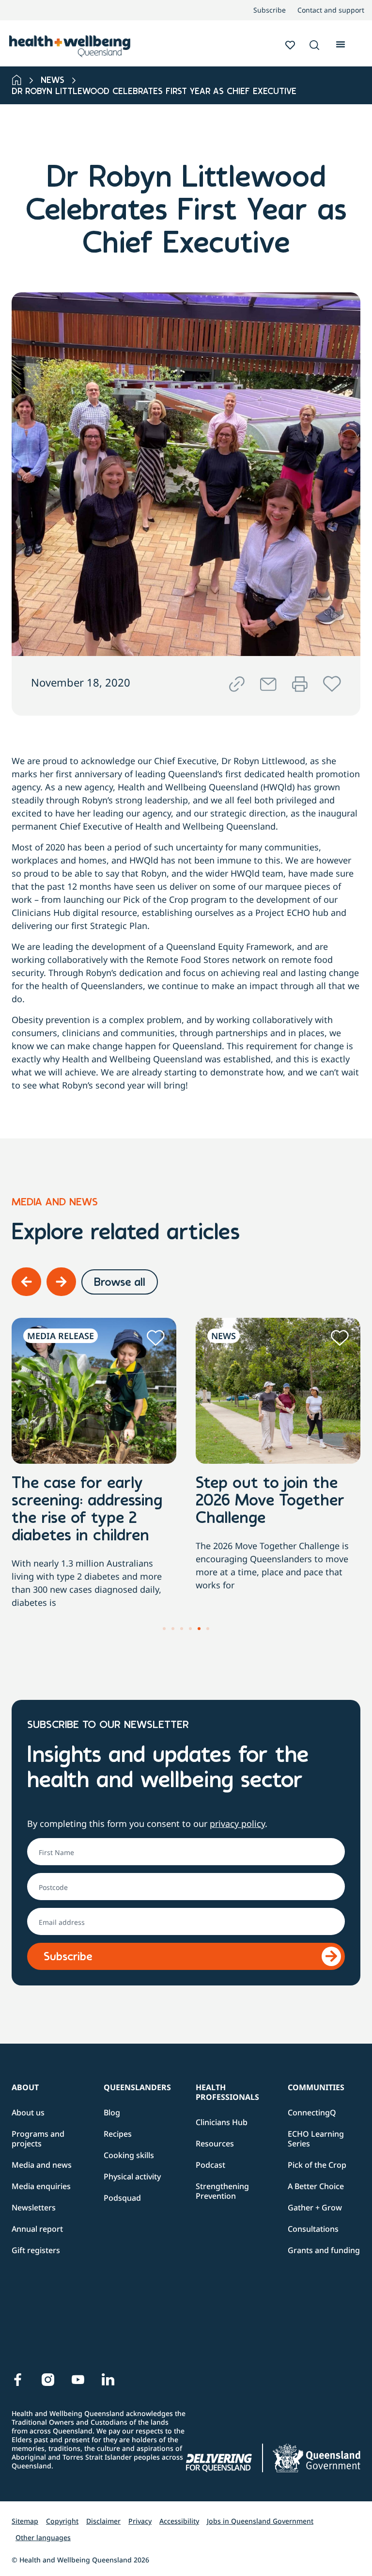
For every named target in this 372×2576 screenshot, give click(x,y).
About (25, 2087)
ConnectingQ (312, 2112)
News (53, 81)
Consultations (313, 2229)
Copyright (62, 2521)
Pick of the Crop (317, 2165)
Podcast (210, 2165)
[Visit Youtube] (78, 2380)
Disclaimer (103, 2521)
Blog (112, 2112)
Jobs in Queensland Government (260, 2521)
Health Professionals (227, 2092)
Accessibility (179, 2521)
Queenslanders (137, 2087)
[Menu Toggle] (341, 43)
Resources (215, 2144)
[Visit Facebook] (18, 2380)
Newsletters (34, 2208)
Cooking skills (129, 2155)
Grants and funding (324, 2250)
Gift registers (36, 2250)
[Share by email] (268, 684)
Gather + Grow (315, 2208)
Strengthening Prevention (222, 2191)
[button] (314, 46)
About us (28, 2112)
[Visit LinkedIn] (108, 2380)
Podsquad (122, 2198)
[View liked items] (290, 45)
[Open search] (314, 45)
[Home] (17, 80)
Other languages (43, 2537)
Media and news (42, 2165)
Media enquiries (41, 2186)
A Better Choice (316, 2186)
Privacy (140, 2521)
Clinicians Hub (222, 2122)
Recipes (118, 2134)
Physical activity (132, 2176)
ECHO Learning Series (316, 2139)
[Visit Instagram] (48, 2380)
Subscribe (270, 10)
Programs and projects (38, 2139)
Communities (316, 2087)
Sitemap (25, 2521)
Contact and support (331, 10)
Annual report (37, 2229)
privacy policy (237, 1824)
